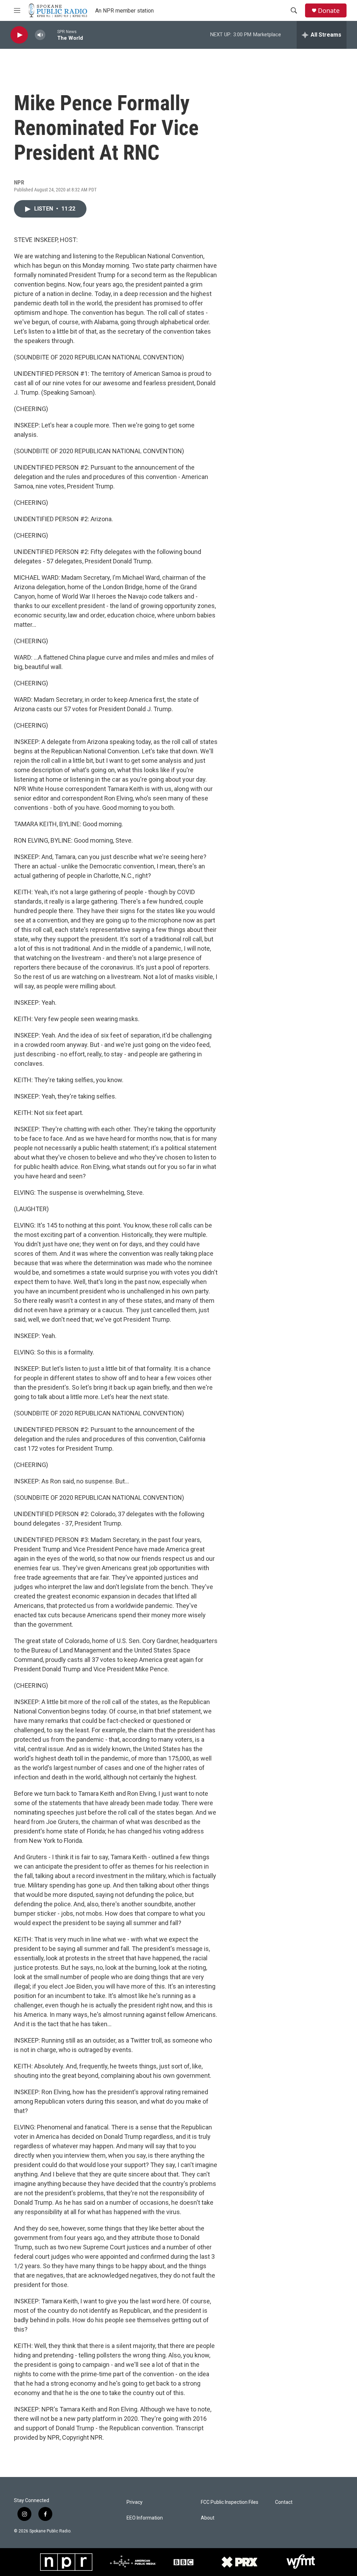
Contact (284, 2502)
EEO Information (145, 2518)
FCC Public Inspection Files (230, 2502)
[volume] (40, 35)
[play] (19, 35)
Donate (329, 11)
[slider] (51, 35)
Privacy (135, 2502)
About (208, 2518)
